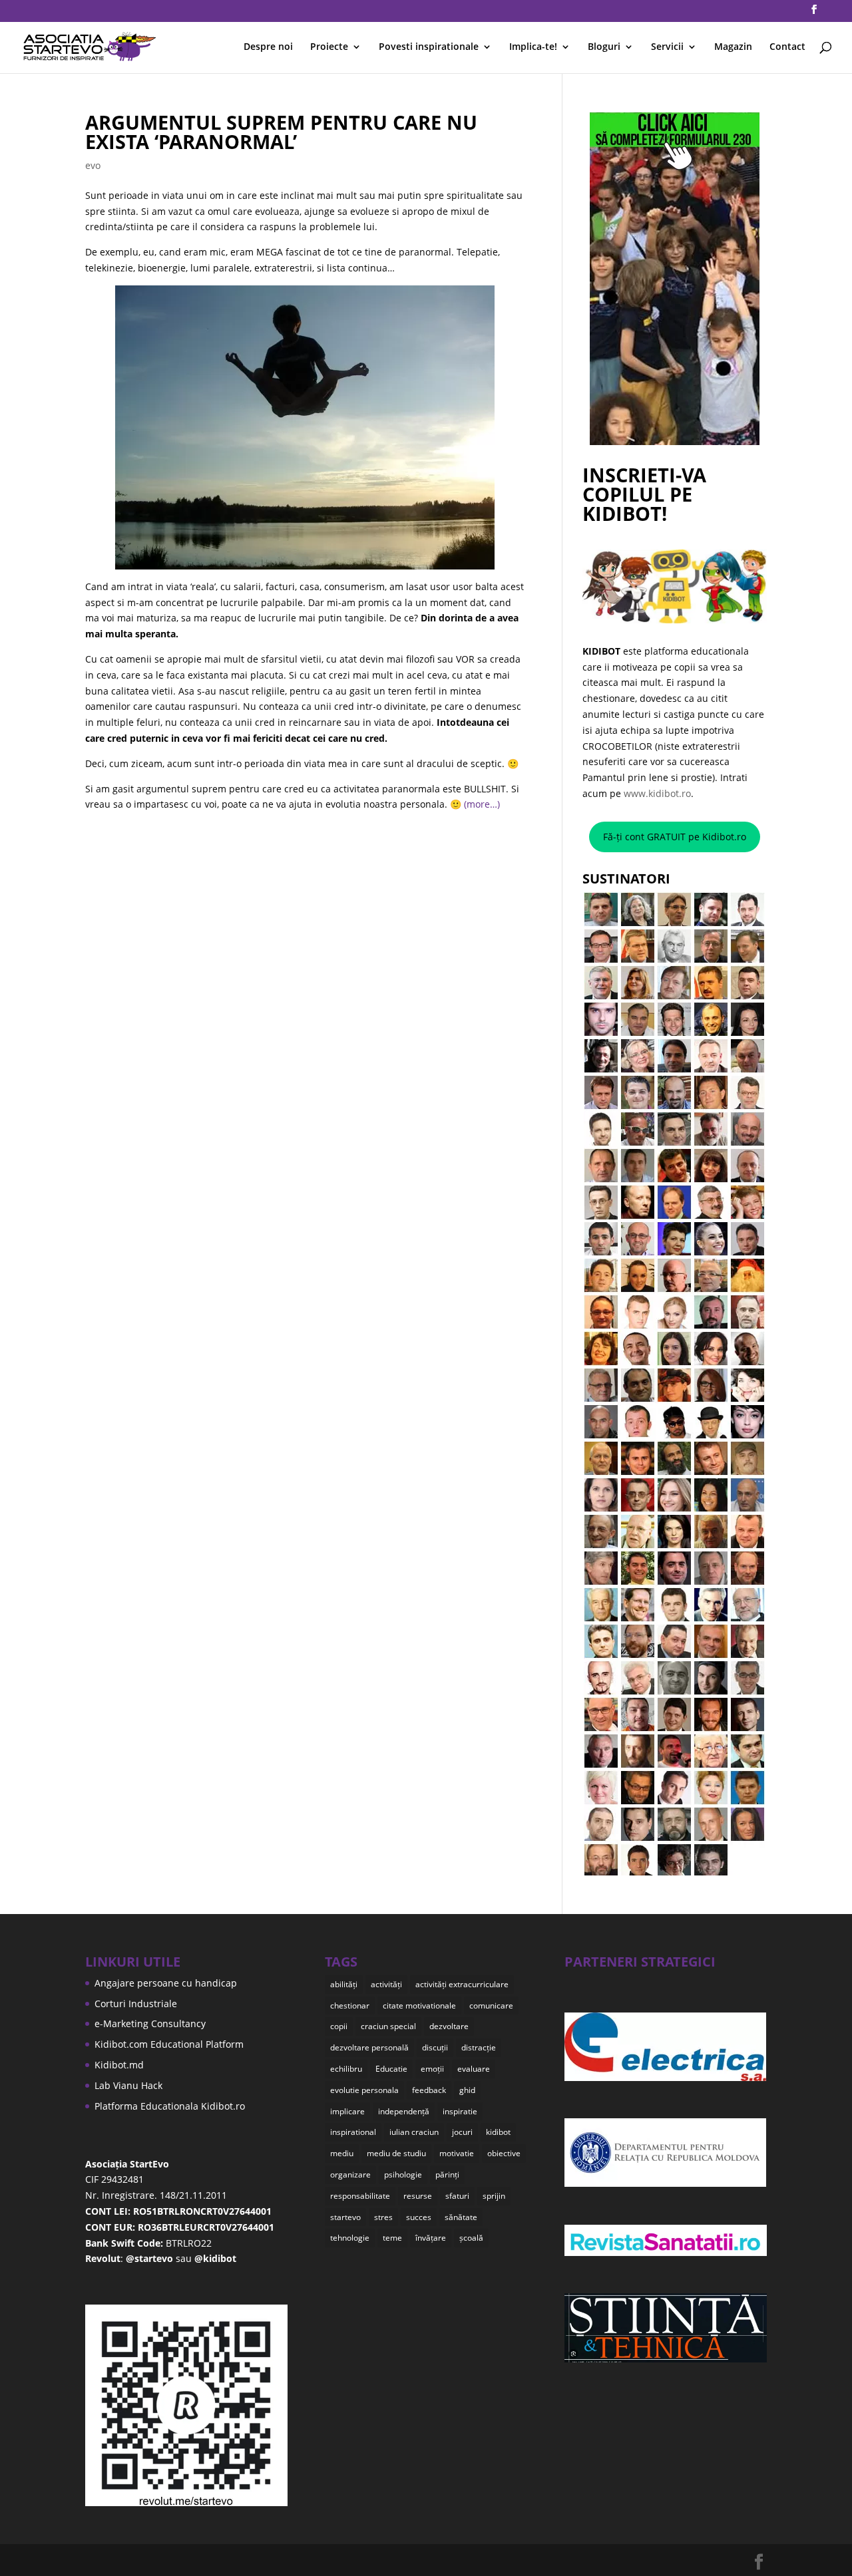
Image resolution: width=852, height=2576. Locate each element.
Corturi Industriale (136, 2004)
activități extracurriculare (462, 1984)
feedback (429, 2090)
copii (339, 2026)
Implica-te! (533, 47)
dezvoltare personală (369, 2047)
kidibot (498, 2132)
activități (386, 1984)
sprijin (494, 2196)
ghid (467, 2090)
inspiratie (460, 2111)
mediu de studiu (396, 2153)
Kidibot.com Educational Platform (169, 2044)
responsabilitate (360, 2196)
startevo (345, 2217)
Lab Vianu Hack (128, 2085)
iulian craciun (414, 2132)
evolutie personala (364, 2090)
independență (404, 2111)
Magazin (733, 47)
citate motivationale (419, 2006)
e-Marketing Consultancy (150, 2023)
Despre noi (268, 47)
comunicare (491, 2006)
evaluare (474, 2069)
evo (93, 165)
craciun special (388, 2026)
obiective (504, 2153)
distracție (479, 2047)
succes (419, 2217)
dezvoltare (449, 2026)
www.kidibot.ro (657, 793)
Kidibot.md (119, 2065)
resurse (418, 2196)
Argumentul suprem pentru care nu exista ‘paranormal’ (281, 132)
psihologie (403, 2174)
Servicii (667, 47)
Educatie (391, 2069)
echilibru (346, 2069)
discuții (435, 2047)
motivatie (457, 2153)
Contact (787, 47)
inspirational (353, 2132)
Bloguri (604, 47)
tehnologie (350, 2238)
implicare (347, 2111)
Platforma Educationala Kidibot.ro (170, 2106)
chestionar (350, 2006)
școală (471, 2238)
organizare (350, 2174)
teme (392, 2238)
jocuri (462, 2132)
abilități (344, 1984)
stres (383, 2217)
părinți (447, 2174)
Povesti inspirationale (429, 47)
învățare (431, 2238)
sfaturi (457, 2196)
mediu (342, 2153)
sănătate (461, 2217)
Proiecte (329, 47)
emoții (432, 2069)
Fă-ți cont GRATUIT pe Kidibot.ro (675, 837)
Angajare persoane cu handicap (166, 1983)
